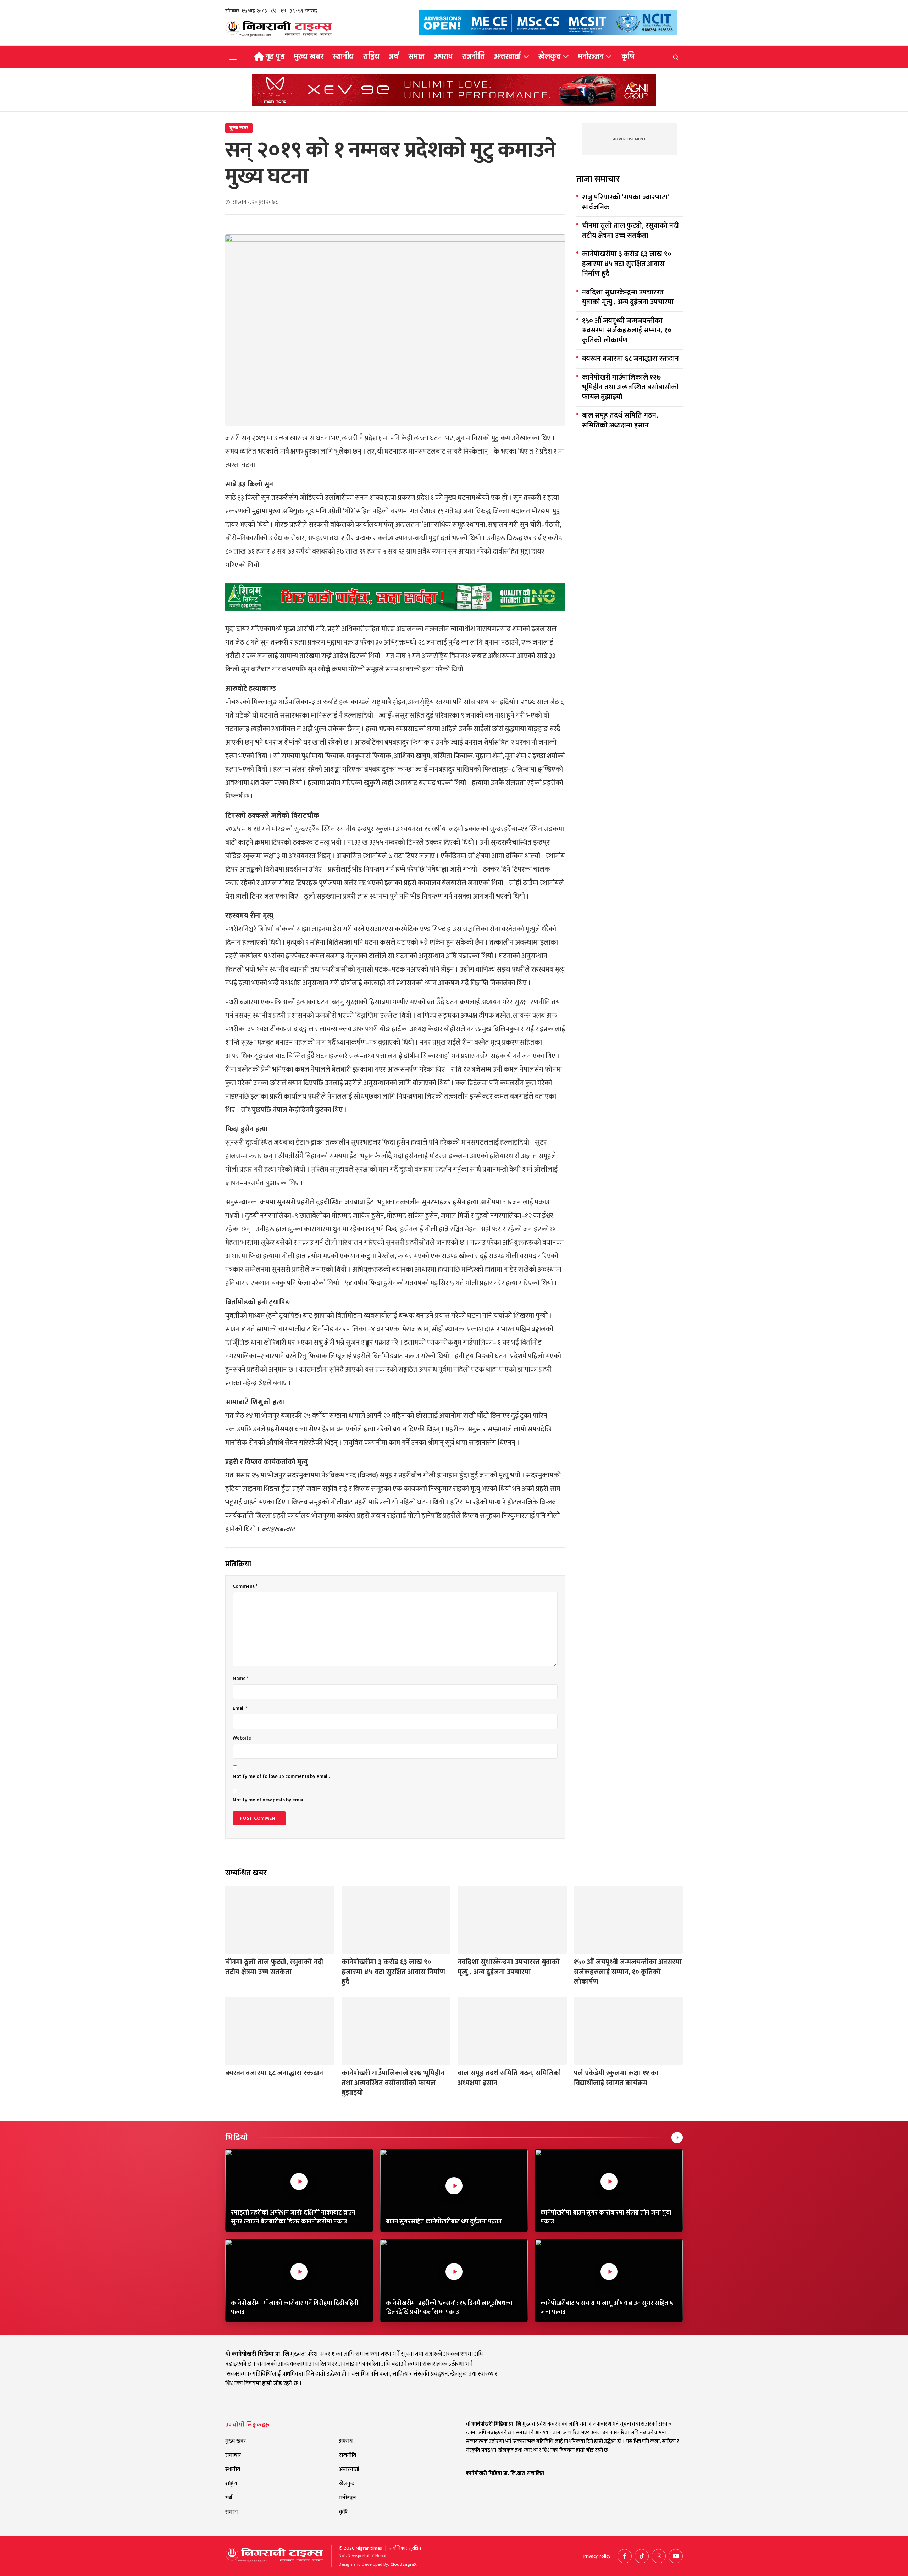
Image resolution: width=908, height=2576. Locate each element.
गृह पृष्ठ (275, 56)
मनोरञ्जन (591, 56)
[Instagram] (659, 2556)
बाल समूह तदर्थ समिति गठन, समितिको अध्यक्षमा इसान (620, 421)
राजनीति (473, 56)
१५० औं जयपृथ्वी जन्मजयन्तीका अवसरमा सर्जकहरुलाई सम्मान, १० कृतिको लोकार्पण (627, 331)
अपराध (444, 56)
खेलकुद (549, 56)
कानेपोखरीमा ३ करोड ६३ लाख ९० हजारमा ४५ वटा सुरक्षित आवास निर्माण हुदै (627, 264)
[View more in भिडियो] (677, 2138)
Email (240, 1708)
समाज (417, 56)
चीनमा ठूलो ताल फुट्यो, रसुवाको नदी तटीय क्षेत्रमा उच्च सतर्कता (630, 231)
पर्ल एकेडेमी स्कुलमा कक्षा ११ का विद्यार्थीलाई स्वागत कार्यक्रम (616, 2078)
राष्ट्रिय (371, 56)
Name (241, 1679)
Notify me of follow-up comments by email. (281, 1776)
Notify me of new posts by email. (269, 1800)
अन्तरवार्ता (508, 56)
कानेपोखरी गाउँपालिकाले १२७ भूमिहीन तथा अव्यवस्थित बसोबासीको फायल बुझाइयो (630, 388)
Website (242, 1738)
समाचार (233, 2455)
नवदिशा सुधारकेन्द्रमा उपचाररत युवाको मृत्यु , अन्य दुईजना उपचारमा (628, 297)
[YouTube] (676, 2556)
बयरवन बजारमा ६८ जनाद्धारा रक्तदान (630, 359)
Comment (245, 1586)
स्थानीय (343, 56)
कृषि (628, 56)
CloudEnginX (403, 2564)
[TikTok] (642, 2556)
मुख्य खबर (309, 56)
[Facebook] (625, 2556)
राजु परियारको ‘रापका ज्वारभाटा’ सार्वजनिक (626, 202)
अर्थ (394, 56)
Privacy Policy (597, 2556)
